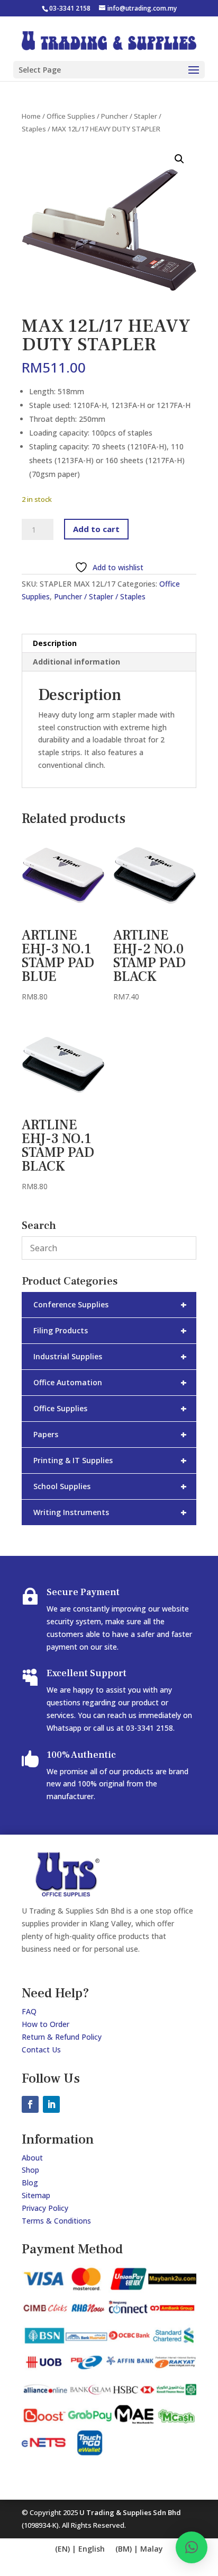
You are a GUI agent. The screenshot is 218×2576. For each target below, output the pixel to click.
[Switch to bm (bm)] (139, 2549)
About (32, 2158)
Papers (110, 1434)
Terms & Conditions (56, 2221)
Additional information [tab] (76, 662)
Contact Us (41, 2050)
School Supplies (110, 1486)
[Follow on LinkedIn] (51, 2104)
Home (31, 116)
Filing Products (110, 1330)
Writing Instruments (110, 1512)
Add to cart (96, 529)
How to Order (46, 2024)
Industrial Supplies (110, 1356)
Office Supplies (71, 116)
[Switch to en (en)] (80, 2549)
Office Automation (110, 1382)
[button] (179, 159)
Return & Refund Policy (62, 2037)
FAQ (29, 2011)
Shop (30, 2170)
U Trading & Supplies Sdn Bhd (130, 2512)
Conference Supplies (110, 1304)
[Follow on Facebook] (30, 2104)
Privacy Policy (45, 2208)
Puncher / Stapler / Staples (100, 596)
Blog (30, 2183)
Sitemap (36, 2195)
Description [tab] (55, 643)
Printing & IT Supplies (110, 1460)
